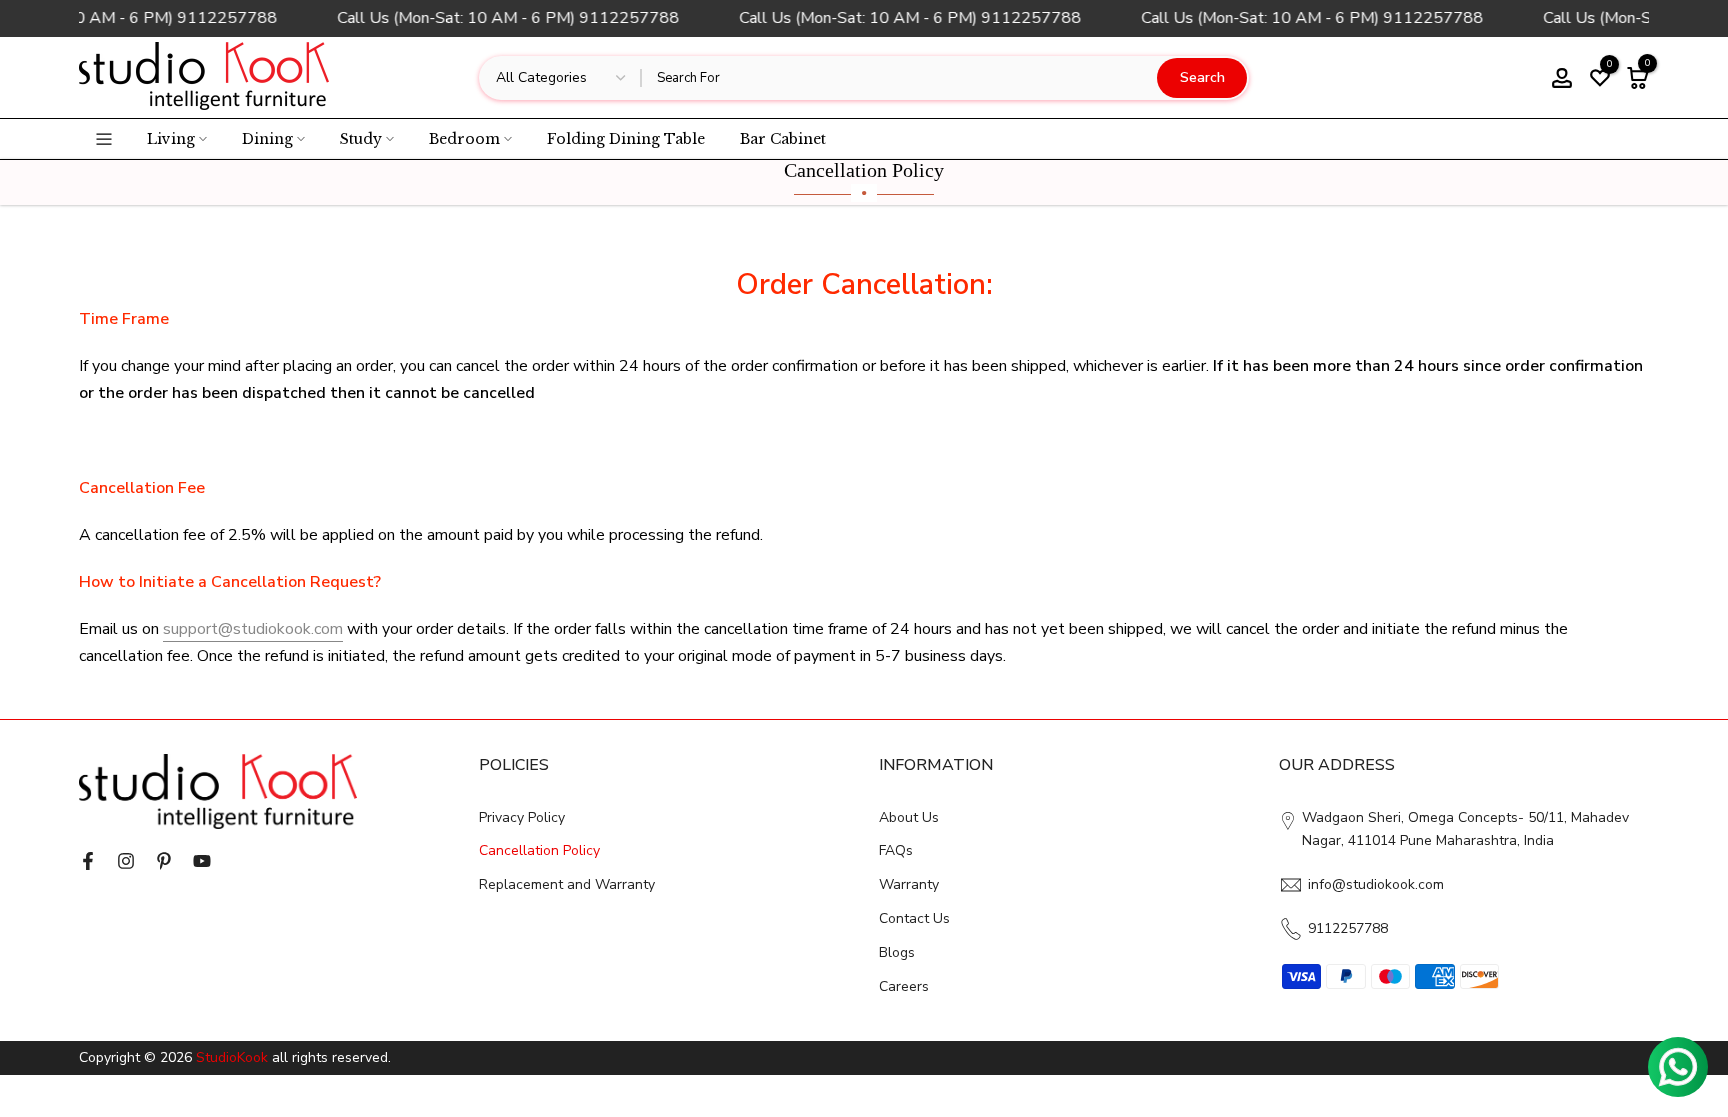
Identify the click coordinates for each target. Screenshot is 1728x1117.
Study (361, 139)
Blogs (897, 952)
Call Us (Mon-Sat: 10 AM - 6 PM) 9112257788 (503, 18)
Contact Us (914, 918)
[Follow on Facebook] (88, 861)
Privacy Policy (522, 817)
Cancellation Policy (539, 850)
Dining (267, 139)
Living (171, 139)
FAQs (896, 850)
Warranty (909, 884)
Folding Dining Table (626, 139)
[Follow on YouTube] (202, 861)
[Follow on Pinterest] (164, 861)
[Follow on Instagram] (126, 861)
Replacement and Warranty (567, 884)
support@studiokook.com (253, 629)
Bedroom (464, 139)
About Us (909, 817)
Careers (904, 986)
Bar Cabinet (783, 139)
